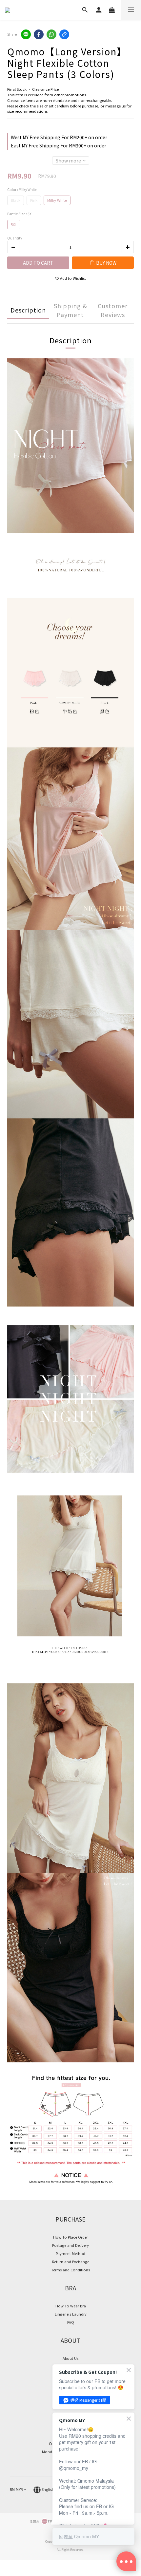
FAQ (71, 2322)
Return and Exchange (71, 2262)
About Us (70, 2358)
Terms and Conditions (70, 2270)
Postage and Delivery (70, 2245)
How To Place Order (70, 2237)
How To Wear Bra (71, 2306)
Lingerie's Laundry (71, 2314)
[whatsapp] (51, 34)
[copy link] (64, 34)
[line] (26, 34)
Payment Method (70, 2253)
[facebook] (39, 34)
